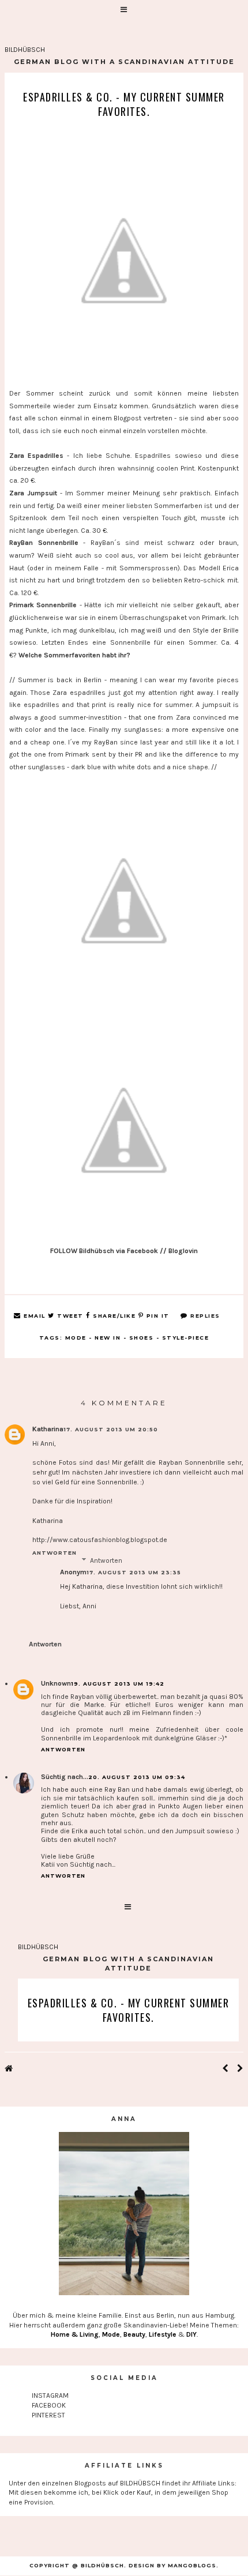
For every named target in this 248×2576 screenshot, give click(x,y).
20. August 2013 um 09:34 (137, 1777)
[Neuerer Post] (225, 2069)
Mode (76, 1338)
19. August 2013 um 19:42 (118, 1684)
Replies (204, 1316)
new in (108, 1338)
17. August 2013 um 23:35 (134, 1572)
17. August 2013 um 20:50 (111, 1429)
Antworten (55, 1553)
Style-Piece (186, 1338)
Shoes (142, 1338)
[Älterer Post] (240, 2069)
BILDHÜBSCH (25, 50)
